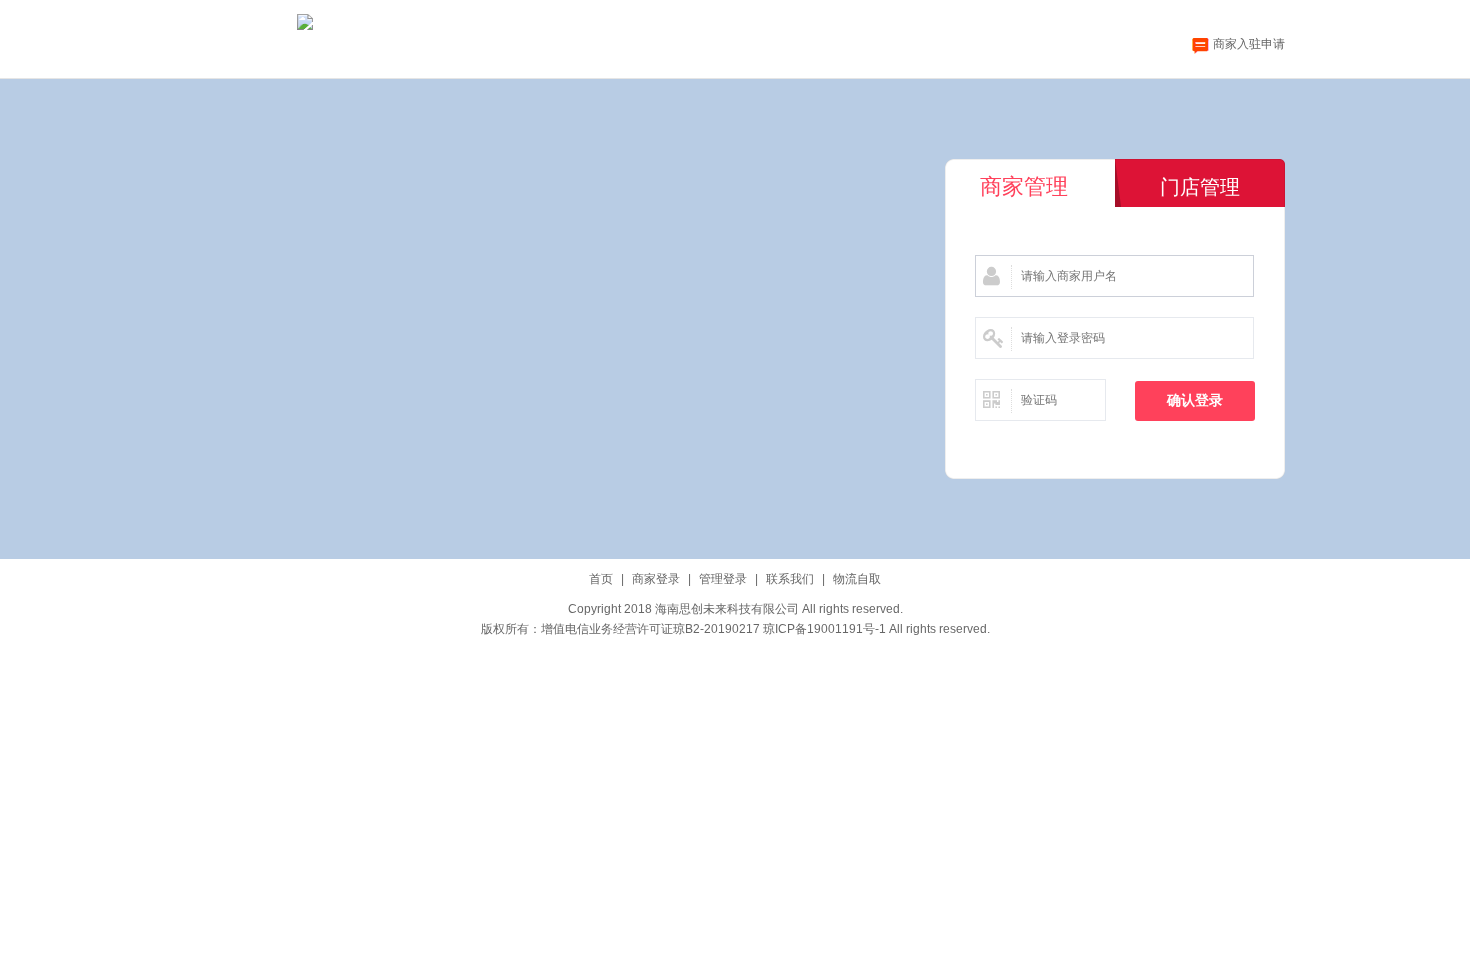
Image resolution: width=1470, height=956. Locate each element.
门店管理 (1200, 187)
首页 (601, 579)
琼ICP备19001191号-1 (824, 629)
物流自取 (857, 579)
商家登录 (656, 579)
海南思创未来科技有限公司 (727, 609)
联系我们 (790, 579)
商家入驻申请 (1249, 44)
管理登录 (723, 579)
